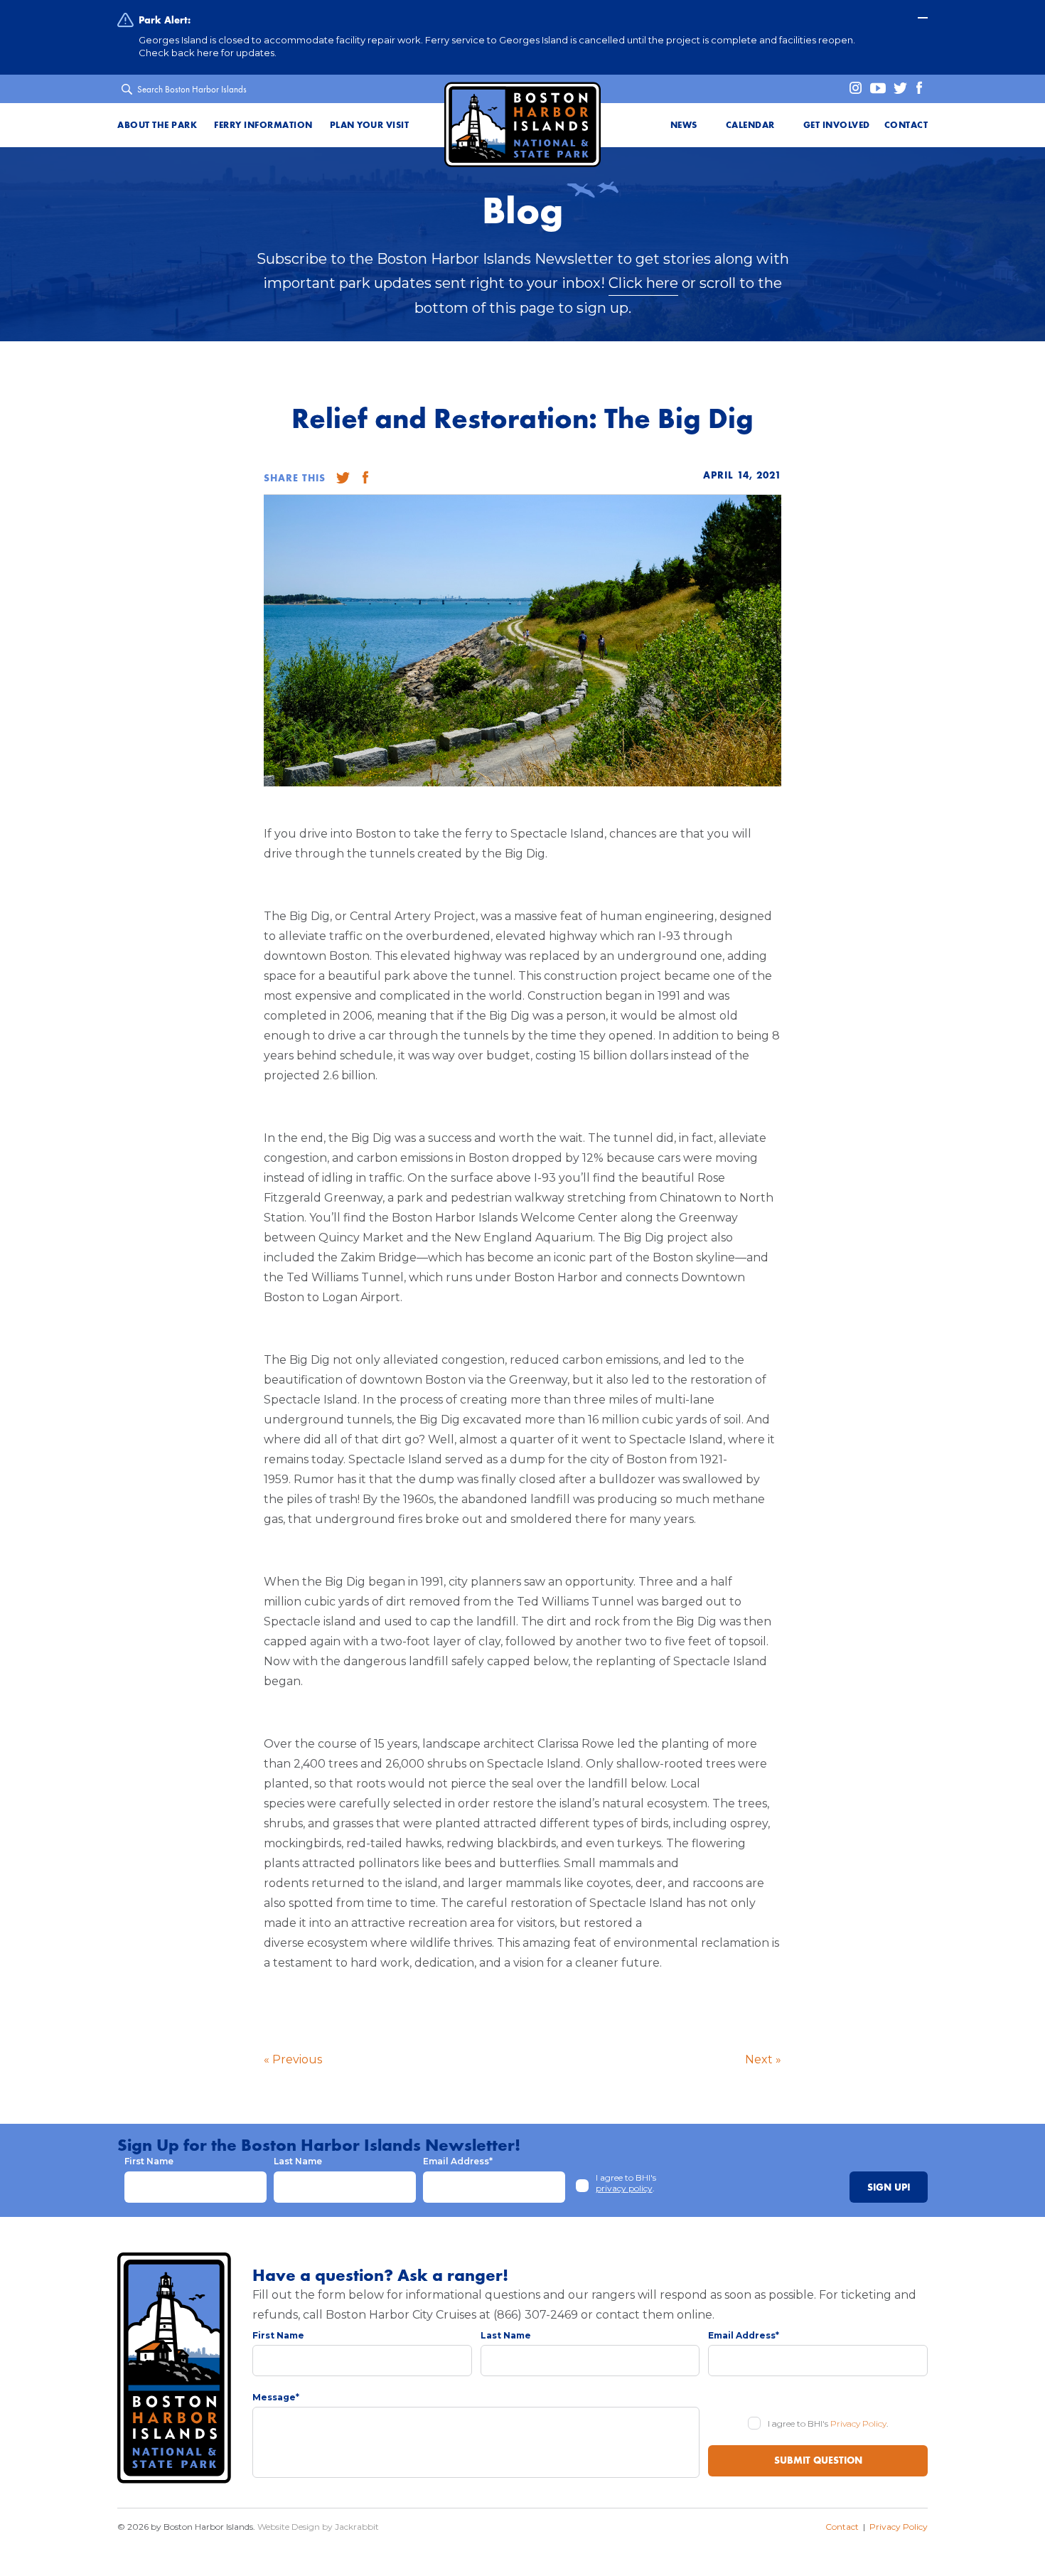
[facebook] (918, 89)
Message (276, 2397)
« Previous (293, 2059)
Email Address (458, 2161)
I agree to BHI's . (626, 2183)
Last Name (298, 2161)
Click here (643, 283)
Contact (906, 125)
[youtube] (875, 89)
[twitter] (897, 89)
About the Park (157, 125)
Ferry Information (263, 125)
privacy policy (624, 2188)
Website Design (289, 2527)
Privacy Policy (858, 2423)
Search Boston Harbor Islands (192, 89)
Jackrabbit (357, 2527)
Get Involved (837, 125)
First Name (149, 2161)
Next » (763, 2059)
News (684, 125)
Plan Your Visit (370, 125)
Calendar (750, 125)
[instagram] (851, 89)
